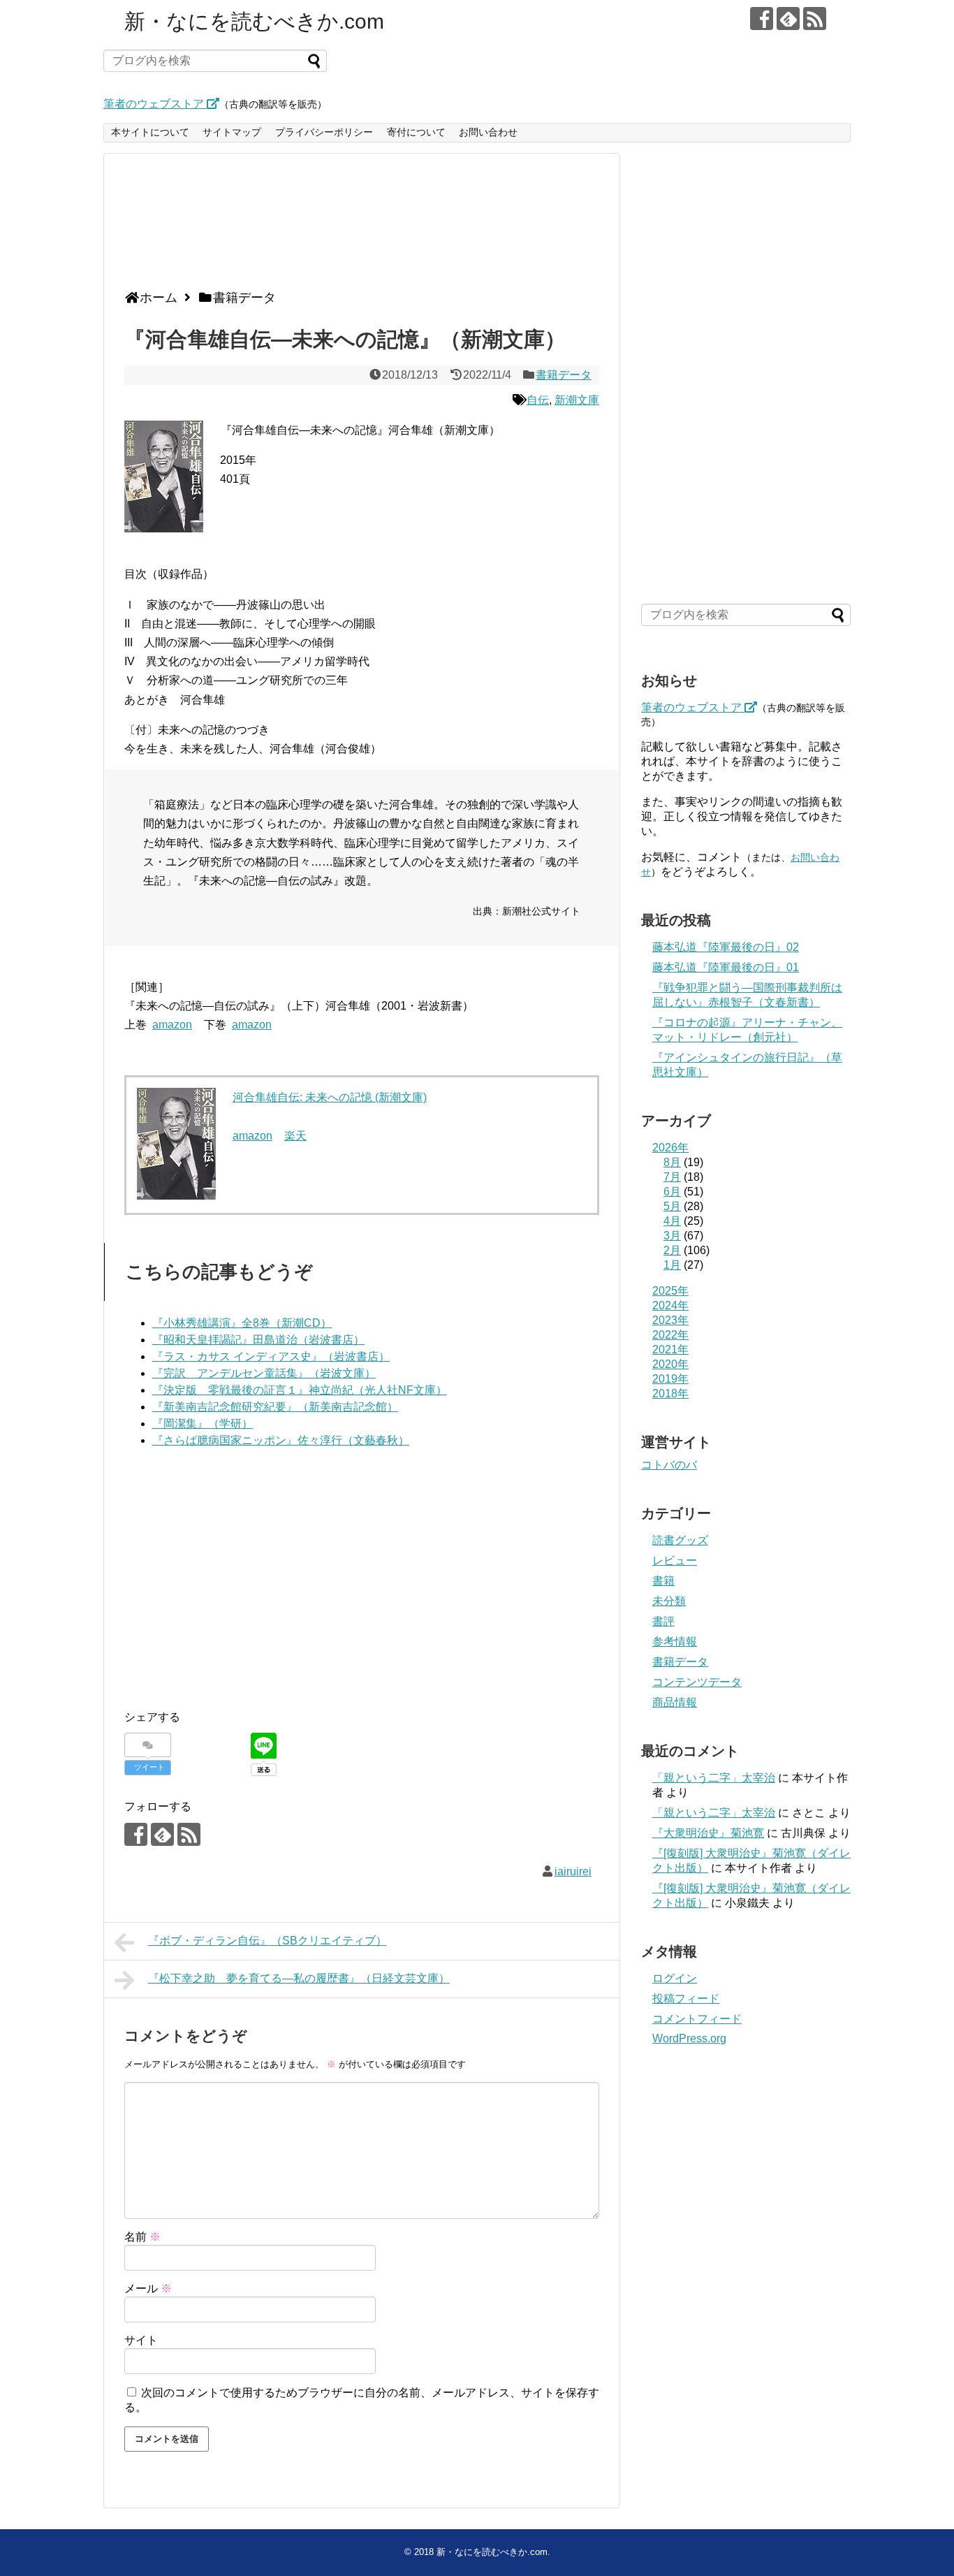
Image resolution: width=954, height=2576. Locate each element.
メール (148, 2288)
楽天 (295, 1136)
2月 (672, 1250)
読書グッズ (680, 1540)
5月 (672, 1206)
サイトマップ (232, 132)
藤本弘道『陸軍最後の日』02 (726, 947)
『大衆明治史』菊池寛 (708, 1833)
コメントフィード (697, 2019)
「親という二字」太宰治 (714, 1778)
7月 (672, 1177)
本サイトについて (150, 132)
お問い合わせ (488, 132)
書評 (663, 1621)
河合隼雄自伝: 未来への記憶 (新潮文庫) (330, 1097)
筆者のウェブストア (155, 104)
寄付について (416, 132)
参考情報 (675, 1642)
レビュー (675, 1560)
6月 (672, 1192)
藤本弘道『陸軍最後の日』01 (726, 967)
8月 (672, 1162)
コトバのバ (669, 1465)
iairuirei (573, 1871)
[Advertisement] (358, 227)
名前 (142, 2237)
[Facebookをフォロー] (762, 19)
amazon (172, 1025)
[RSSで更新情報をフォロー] (815, 19)
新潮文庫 (577, 400)
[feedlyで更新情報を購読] (788, 19)
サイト (141, 2340)
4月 (672, 1221)
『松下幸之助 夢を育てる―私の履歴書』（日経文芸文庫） (299, 1978)
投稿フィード (686, 1999)
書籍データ (564, 375)
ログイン (675, 1978)
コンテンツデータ (697, 1682)
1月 (672, 1265)
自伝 (538, 400)
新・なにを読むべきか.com (254, 21)
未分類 (669, 1601)
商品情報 (675, 1702)
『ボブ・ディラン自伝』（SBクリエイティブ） (267, 1941)
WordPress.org (689, 2038)
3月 (672, 1236)
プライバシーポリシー (324, 132)
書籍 (663, 1581)
